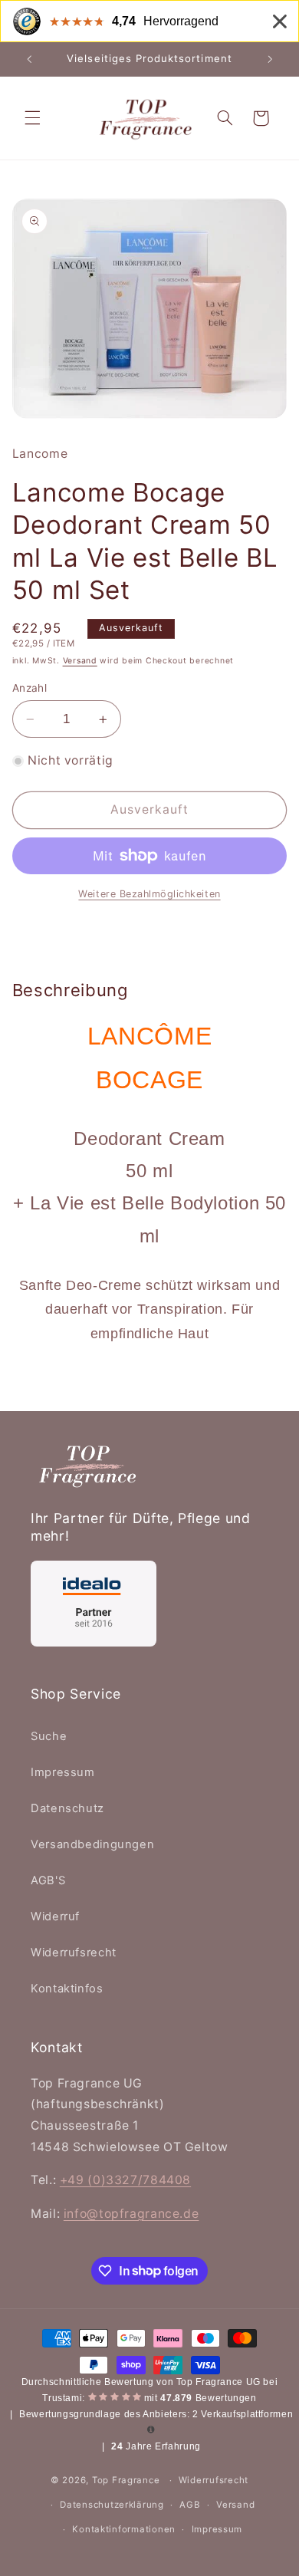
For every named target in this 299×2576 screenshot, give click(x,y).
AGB (190, 2505)
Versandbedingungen (92, 1844)
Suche (49, 1736)
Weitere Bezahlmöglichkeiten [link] (149, 894)
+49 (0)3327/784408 (125, 2180)
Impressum (63, 1772)
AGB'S (48, 1880)
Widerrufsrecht (74, 1953)
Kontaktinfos (67, 1989)
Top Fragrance (126, 2480)
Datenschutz (67, 1808)
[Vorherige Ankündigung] (29, 59)
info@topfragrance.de (131, 2214)
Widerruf (55, 1916)
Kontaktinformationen (124, 2529)
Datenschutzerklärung (112, 2505)
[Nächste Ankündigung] (270, 59)
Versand (80, 661)
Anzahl (30, 688)
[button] (32, 118)
